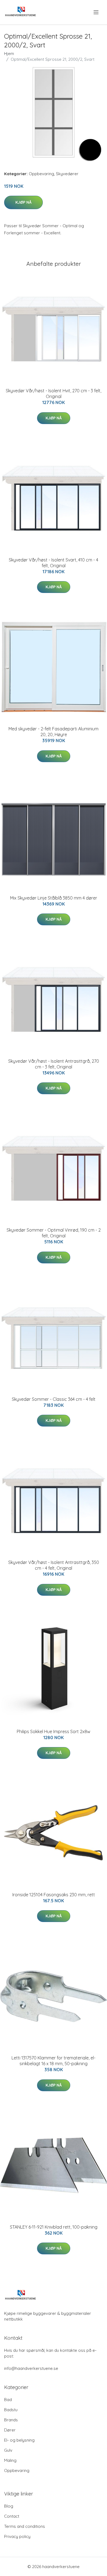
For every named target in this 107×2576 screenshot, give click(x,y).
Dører (10, 2430)
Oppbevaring (41, 174)
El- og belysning (19, 2440)
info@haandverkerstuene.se (31, 2368)
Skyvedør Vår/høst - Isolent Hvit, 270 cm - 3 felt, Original (54, 394)
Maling (10, 2460)
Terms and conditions (25, 2526)
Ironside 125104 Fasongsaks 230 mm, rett (54, 1895)
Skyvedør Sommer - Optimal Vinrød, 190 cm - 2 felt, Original (54, 1233)
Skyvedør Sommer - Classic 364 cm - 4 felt (54, 1399)
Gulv (8, 2450)
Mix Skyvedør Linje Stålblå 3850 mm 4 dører (54, 898)
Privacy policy (17, 2536)
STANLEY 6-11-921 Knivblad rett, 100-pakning (54, 2227)
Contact (12, 2516)
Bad (8, 2400)
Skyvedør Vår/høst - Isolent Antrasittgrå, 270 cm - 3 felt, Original (54, 1064)
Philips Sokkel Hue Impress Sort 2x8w (54, 1731)
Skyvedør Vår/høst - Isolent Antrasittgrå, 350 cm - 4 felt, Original (54, 1565)
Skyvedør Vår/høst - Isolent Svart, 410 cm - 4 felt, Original (54, 563)
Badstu (11, 2410)
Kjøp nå (23, 202)
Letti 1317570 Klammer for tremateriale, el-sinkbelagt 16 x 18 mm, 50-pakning (54, 2061)
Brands (11, 2420)
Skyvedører (67, 174)
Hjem (9, 54)
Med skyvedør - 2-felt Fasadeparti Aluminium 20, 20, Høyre (54, 732)
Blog (9, 2506)
